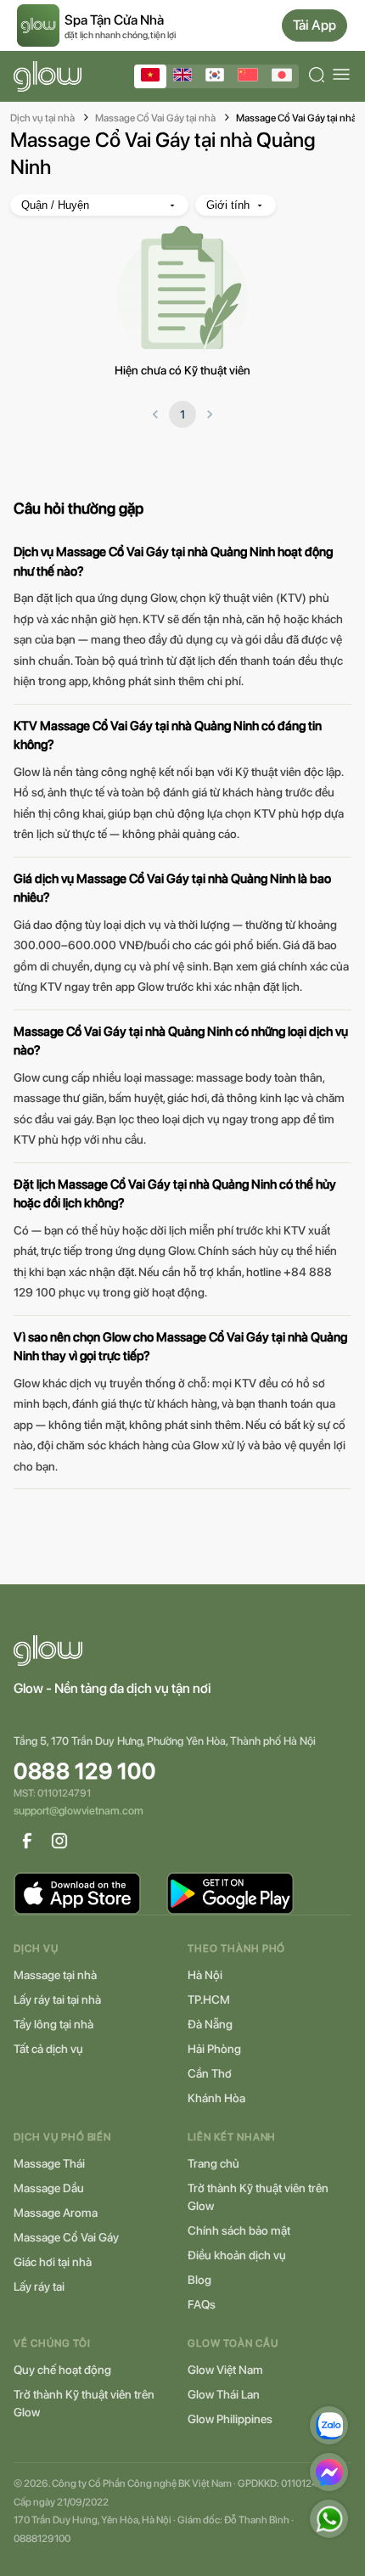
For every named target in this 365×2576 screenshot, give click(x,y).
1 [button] (182, 414)
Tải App (314, 25)
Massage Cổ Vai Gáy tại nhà (155, 118)
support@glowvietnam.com (79, 1811)
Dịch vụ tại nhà (42, 118)
